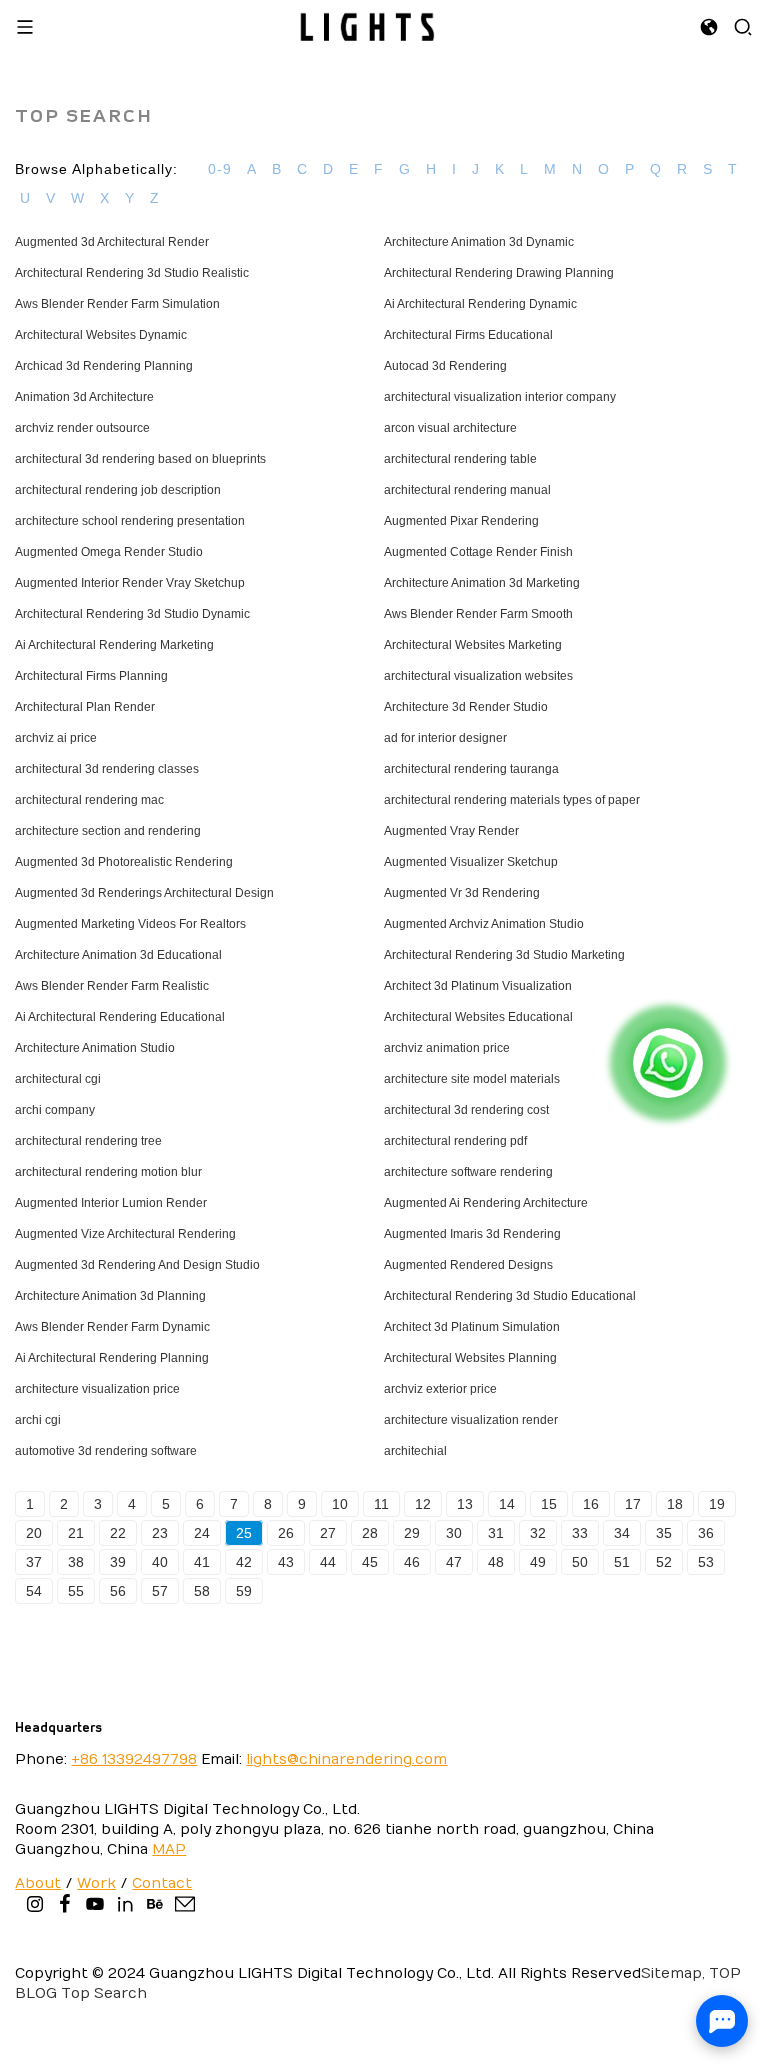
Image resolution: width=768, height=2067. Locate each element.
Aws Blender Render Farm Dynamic (112, 1327)
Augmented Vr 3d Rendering (462, 893)
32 (538, 1533)
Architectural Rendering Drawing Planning (499, 273)
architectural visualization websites (478, 676)
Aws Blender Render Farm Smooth (478, 614)
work (96, 1883)
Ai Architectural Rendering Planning (112, 1358)
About (38, 1883)
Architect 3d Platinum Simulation (472, 1327)
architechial (415, 1451)
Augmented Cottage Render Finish (478, 552)
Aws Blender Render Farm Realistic (112, 986)
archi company (55, 1110)
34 (622, 1533)
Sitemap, (673, 1973)
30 (454, 1533)
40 (160, 1562)
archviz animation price (447, 1048)
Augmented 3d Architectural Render (112, 242)
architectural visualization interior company (500, 397)
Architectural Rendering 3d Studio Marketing (504, 955)
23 (160, 1533)
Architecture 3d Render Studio (466, 707)
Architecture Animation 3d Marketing (482, 583)
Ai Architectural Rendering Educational (120, 1017)
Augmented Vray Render (451, 831)
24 (202, 1533)
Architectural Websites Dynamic (101, 335)
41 (202, 1562)
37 (34, 1562)
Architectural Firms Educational (468, 335)
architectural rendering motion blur (108, 1172)
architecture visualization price (97, 1389)
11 (381, 1504)
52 (664, 1562)
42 (244, 1562)
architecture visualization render (471, 1420)
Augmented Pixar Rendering (461, 521)
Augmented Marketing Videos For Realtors (130, 924)
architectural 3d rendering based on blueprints (140, 459)
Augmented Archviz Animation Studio (484, 924)
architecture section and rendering (108, 831)
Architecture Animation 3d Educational (118, 955)
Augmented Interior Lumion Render (111, 1203)
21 (76, 1533)
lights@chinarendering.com (346, 1759)
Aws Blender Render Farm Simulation (117, 304)
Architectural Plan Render (85, 707)
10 (340, 1504)
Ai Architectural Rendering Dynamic (480, 304)
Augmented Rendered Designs (468, 1265)
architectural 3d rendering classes (107, 769)
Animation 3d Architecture (84, 397)
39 (118, 1562)
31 (496, 1533)
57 (160, 1591)
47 (454, 1562)
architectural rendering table (460, 459)
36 (706, 1533)
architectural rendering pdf (455, 1141)
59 (244, 1591)
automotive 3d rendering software (106, 1451)
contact (162, 1883)
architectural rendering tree (88, 1141)
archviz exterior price (440, 1389)
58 (202, 1591)
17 (633, 1504)
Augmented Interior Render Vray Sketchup (130, 583)
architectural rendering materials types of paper (512, 800)
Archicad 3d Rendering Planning (104, 366)
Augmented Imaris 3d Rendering (472, 1234)
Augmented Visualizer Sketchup (471, 862)
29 (412, 1533)
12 (423, 1504)
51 (622, 1562)
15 (549, 1504)
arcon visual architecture (450, 428)
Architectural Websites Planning (470, 1358)
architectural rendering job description (118, 490)
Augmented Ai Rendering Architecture (486, 1203)
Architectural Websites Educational (478, 1017)
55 (76, 1591)
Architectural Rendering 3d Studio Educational (510, 1296)
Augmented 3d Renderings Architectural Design (144, 893)
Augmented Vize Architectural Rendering (125, 1234)
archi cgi (38, 1420)
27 (328, 1533)
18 (675, 1504)
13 (465, 1504)
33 (580, 1533)
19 (717, 1504)
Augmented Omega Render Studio (109, 552)
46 (412, 1562)
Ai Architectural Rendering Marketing (114, 645)
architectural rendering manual (467, 490)
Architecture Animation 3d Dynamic (479, 242)
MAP (169, 1849)
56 (118, 1591)
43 (286, 1562)
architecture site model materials (472, 1079)
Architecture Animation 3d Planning (110, 1296)
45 (370, 1562)
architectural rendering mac (89, 800)
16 (591, 1504)
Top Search (104, 1993)
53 (706, 1562)
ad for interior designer (445, 738)
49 (538, 1562)
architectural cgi (58, 1079)
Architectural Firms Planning (91, 676)
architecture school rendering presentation (130, 521)
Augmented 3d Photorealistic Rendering (124, 862)
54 (34, 1591)
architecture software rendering (468, 1172)
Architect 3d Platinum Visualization (478, 986)
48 (496, 1562)
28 (370, 1533)
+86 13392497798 (134, 1759)
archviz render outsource (82, 428)
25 (244, 1533)
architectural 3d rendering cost (466, 1110)
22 (118, 1533)
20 (34, 1533)
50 (580, 1562)
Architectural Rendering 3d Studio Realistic (132, 273)
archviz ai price (56, 738)
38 (76, 1562)
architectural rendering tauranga (471, 769)
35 (664, 1533)
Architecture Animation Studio (95, 1048)
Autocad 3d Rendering (445, 366)
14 (507, 1504)
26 (286, 1533)
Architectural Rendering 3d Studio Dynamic (132, 614)
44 (328, 1562)
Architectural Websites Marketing (473, 645)
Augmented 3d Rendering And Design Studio (137, 1265)
